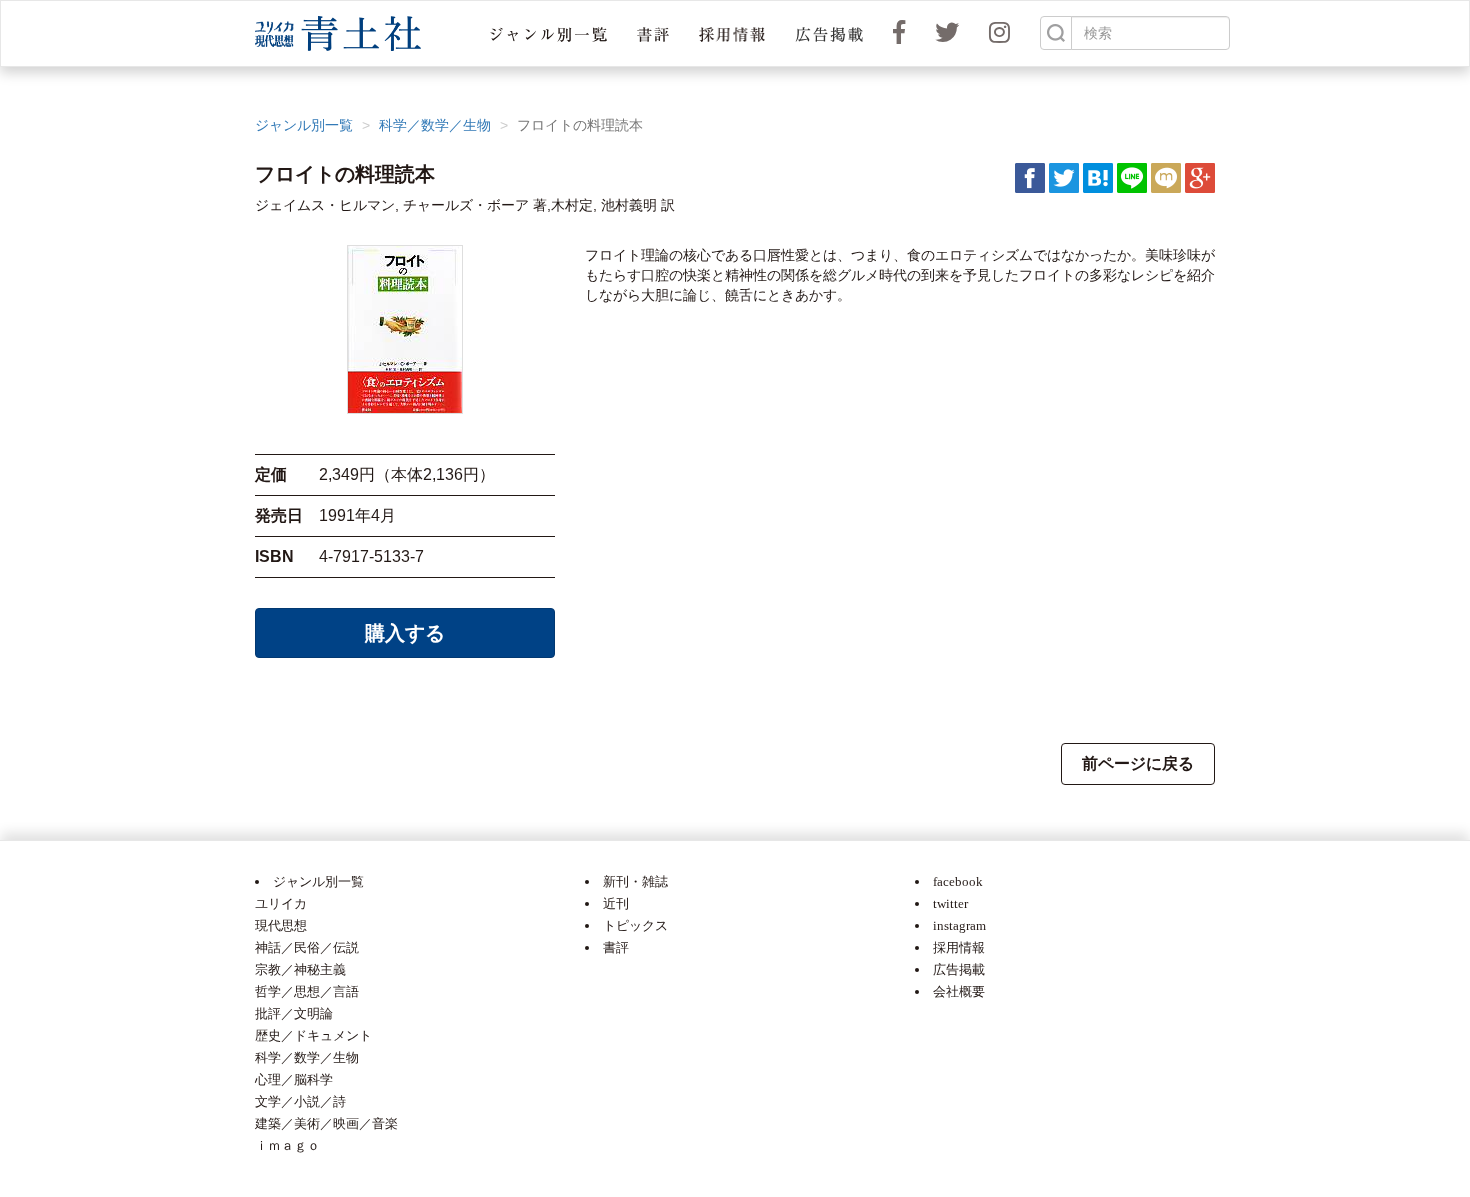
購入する (405, 633)
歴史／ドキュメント (313, 1035)
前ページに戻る (1138, 763)
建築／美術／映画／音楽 (326, 1123)
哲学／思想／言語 (307, 991)
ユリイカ (281, 903)
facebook (958, 881)
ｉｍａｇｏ (287, 1145)
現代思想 (281, 925)
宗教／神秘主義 (300, 969)
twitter (950, 903)
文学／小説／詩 (300, 1101)
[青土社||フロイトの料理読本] (1098, 177)
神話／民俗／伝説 (307, 947)
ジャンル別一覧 (304, 125)
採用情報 (959, 947)
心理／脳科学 (294, 1079)
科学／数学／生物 (435, 125)
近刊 (616, 903)
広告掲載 (959, 969)
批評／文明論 (294, 1013)
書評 (616, 947)
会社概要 (959, 991)
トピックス (635, 925)
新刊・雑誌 (635, 881)
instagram (959, 925)
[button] (548, 33)
